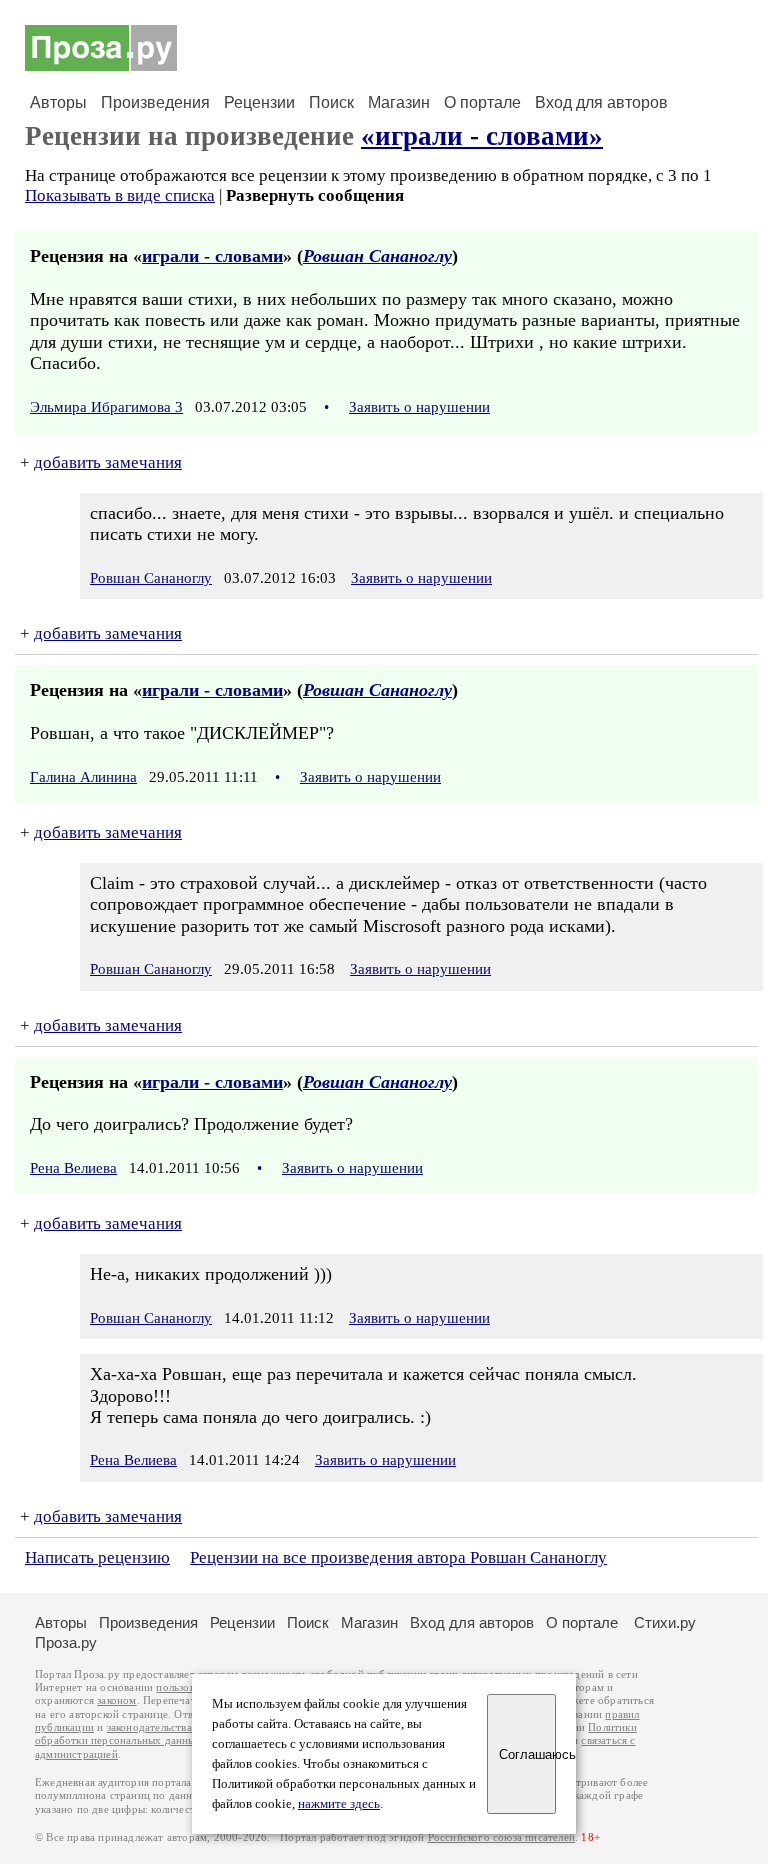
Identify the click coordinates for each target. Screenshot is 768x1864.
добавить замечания (108, 462)
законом (116, 1700)
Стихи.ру (665, 1622)
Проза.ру (66, 1642)
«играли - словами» (482, 136)
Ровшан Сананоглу (377, 256)
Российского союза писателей (501, 1837)
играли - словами (212, 256)
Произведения (155, 102)
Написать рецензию (97, 1557)
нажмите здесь (339, 1804)
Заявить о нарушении (419, 407)
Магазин (399, 102)
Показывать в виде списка (120, 195)
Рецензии (259, 102)
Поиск (331, 102)
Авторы (58, 102)
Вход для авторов (601, 102)
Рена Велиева (73, 1168)
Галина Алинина (83, 777)
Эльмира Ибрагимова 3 (106, 407)
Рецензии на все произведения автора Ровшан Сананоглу (398, 1557)
